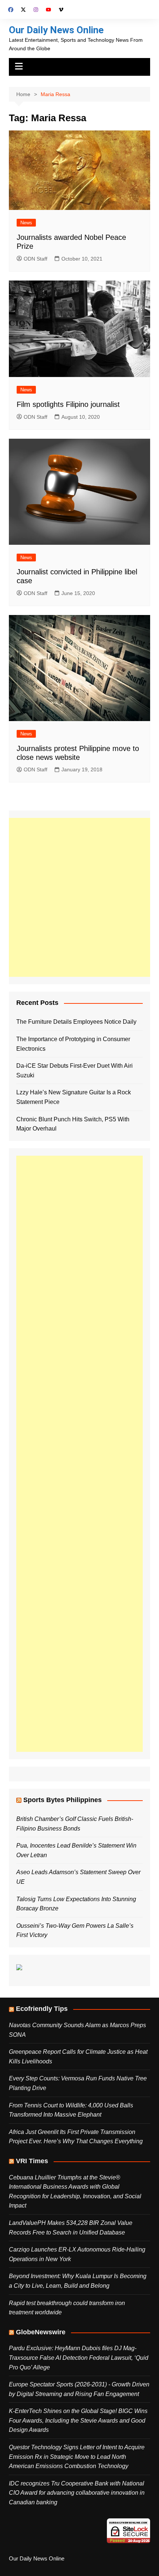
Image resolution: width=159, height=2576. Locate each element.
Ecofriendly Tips (42, 2009)
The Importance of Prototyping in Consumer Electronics (73, 1044)
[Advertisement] (79, 897)
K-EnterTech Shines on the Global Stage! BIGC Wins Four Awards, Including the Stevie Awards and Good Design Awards (78, 2420)
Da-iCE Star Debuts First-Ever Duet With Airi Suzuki (75, 1070)
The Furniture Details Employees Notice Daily (76, 1022)
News (26, 223)
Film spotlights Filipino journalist (68, 404)
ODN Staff (35, 259)
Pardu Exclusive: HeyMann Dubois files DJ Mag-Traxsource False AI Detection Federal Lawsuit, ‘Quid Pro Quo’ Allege (79, 2358)
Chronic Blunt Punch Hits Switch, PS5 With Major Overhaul (73, 1124)
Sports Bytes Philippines (62, 1800)
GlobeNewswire (41, 2332)
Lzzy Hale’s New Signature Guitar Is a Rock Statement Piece (74, 1097)
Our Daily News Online (56, 30)
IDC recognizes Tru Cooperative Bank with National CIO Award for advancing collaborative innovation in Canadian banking (77, 2493)
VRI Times (32, 2161)
